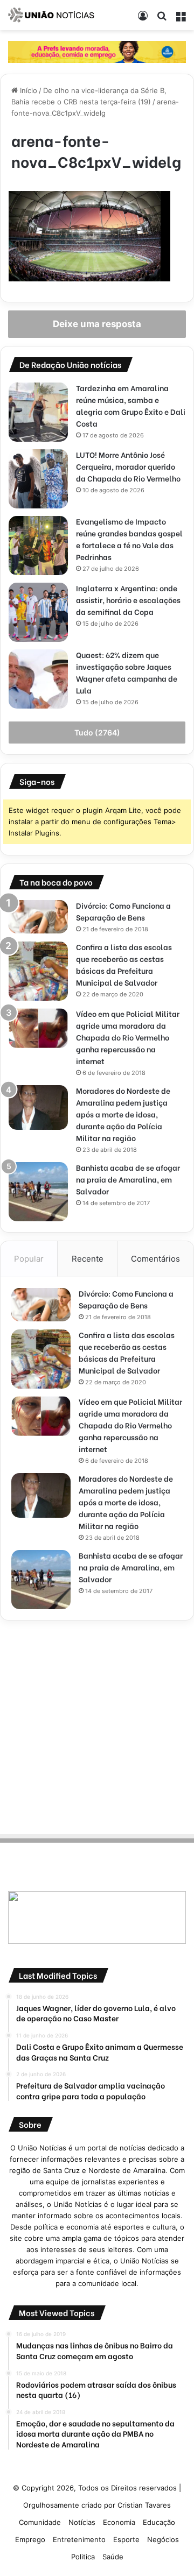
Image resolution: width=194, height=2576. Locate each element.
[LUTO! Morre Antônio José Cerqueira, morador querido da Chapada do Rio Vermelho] (38, 479)
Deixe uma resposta (97, 324)
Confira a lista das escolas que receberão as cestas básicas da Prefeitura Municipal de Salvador (124, 964)
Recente (88, 1259)
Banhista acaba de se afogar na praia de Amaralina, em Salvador (128, 1179)
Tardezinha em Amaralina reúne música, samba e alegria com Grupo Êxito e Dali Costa (131, 405)
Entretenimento (79, 2539)
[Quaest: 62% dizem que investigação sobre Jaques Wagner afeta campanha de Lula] (38, 679)
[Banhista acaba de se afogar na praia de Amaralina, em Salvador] (38, 1192)
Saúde (113, 2557)
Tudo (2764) (97, 733)
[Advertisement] (97, 1725)
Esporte (126, 2539)
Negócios (163, 2539)
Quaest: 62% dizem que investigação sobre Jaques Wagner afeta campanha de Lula (127, 672)
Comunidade (40, 2522)
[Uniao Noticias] (51, 15)
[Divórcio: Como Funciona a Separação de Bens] (38, 917)
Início (27, 90)
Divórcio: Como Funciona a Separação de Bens (123, 911)
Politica (83, 2557)
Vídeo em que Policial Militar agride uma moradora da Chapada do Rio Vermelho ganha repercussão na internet (128, 1037)
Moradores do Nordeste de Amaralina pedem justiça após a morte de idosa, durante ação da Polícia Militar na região (123, 1114)
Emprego (30, 2539)
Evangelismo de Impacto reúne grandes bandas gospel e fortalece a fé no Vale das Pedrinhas (129, 539)
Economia (119, 2522)
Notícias (82, 2522)
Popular (29, 1259)
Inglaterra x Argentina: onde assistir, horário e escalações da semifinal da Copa (128, 600)
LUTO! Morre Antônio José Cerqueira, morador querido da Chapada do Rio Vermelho (128, 466)
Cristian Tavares (144, 2505)
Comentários (155, 1259)
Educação (159, 2522)
